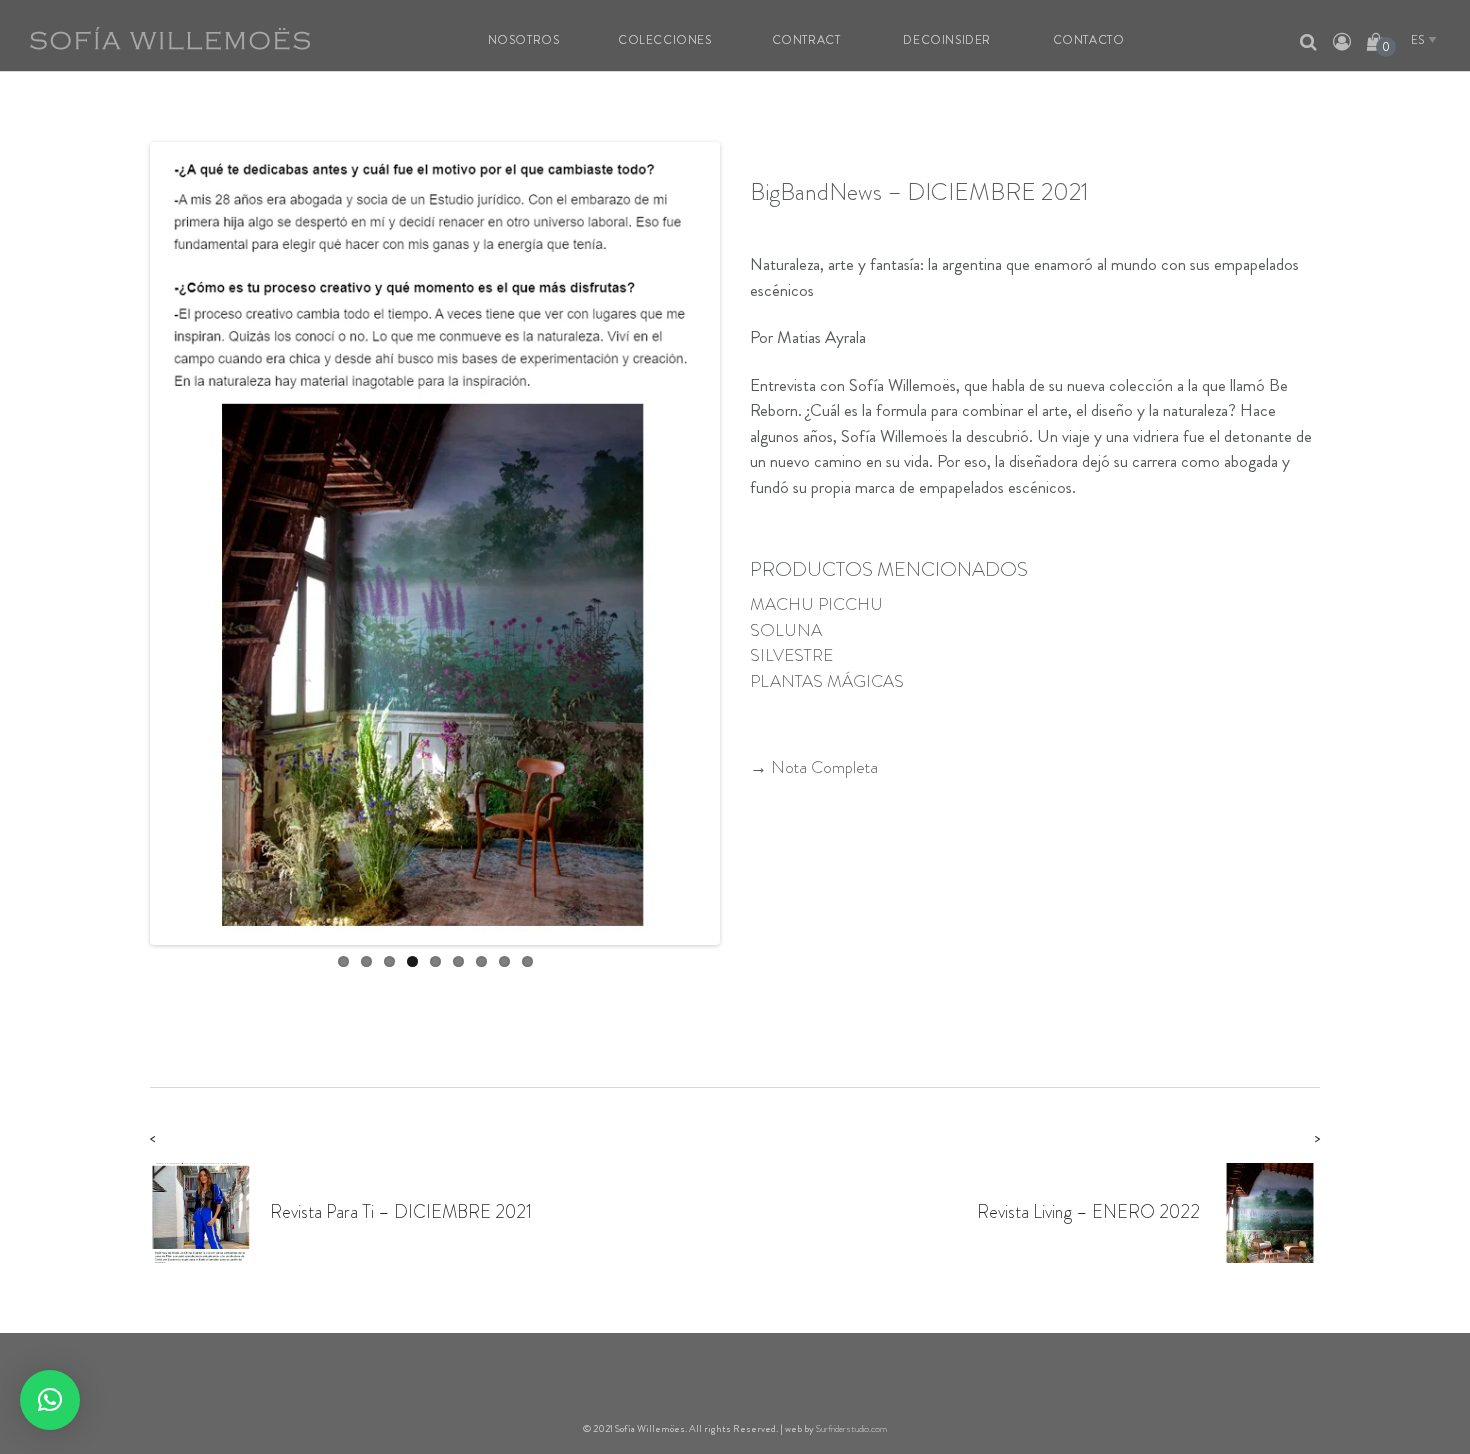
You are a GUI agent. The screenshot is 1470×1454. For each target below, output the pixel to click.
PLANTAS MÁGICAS (827, 681)
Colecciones (665, 40)
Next (746, 543)
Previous (124, 543)
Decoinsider (947, 40)
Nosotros (524, 40)
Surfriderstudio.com (851, 1428)
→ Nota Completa (814, 767)
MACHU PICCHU (816, 604)
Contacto (1089, 40)
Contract (806, 40)
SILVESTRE (791, 655)
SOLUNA (786, 630)
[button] (50, 1400)
